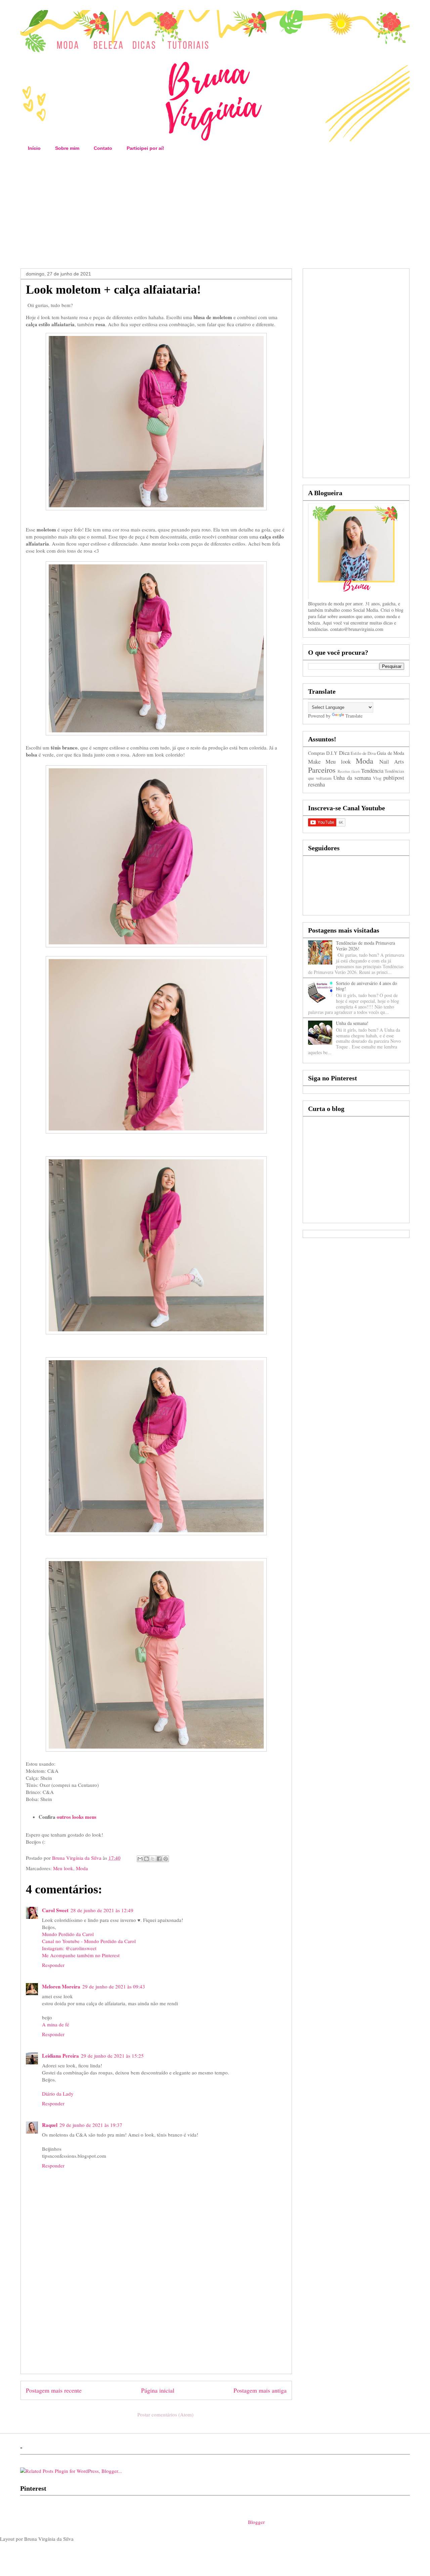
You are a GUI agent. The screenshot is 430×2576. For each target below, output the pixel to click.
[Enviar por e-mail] (140, 1859)
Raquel (50, 2125)
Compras (316, 753)
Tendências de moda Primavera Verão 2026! (365, 946)
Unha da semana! (352, 1023)
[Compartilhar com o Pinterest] (166, 1859)
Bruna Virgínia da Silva (77, 1858)
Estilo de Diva (363, 753)
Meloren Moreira (61, 1986)
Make (314, 761)
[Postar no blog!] (146, 1859)
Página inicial (158, 2390)
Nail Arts (392, 761)
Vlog (377, 778)
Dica (344, 753)
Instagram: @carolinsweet (69, 1948)
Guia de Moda (391, 753)
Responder (53, 1965)
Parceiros (322, 770)
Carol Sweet (55, 1910)
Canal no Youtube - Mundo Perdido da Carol (89, 1941)
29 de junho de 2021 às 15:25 (112, 2056)
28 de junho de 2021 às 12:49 (102, 1910)
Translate (354, 716)
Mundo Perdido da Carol (68, 1934)
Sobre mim (67, 148)
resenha (316, 784)
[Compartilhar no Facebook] (159, 1859)
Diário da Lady (58, 2094)
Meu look (63, 1868)
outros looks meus (77, 1817)
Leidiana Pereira (60, 2056)
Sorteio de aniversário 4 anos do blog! (367, 986)
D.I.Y (332, 753)
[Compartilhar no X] (153, 1859)
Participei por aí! (145, 148)
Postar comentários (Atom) (165, 2414)
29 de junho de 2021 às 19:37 (91, 2125)
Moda (82, 1868)
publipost (394, 778)
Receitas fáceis (349, 771)
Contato (103, 148)
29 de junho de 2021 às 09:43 (114, 1986)
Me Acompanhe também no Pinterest (81, 1955)
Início (34, 148)
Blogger (256, 2522)
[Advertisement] (215, 211)
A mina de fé (56, 2024)
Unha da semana (352, 778)
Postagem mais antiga (260, 2390)
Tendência (372, 770)
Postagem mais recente (54, 2390)
